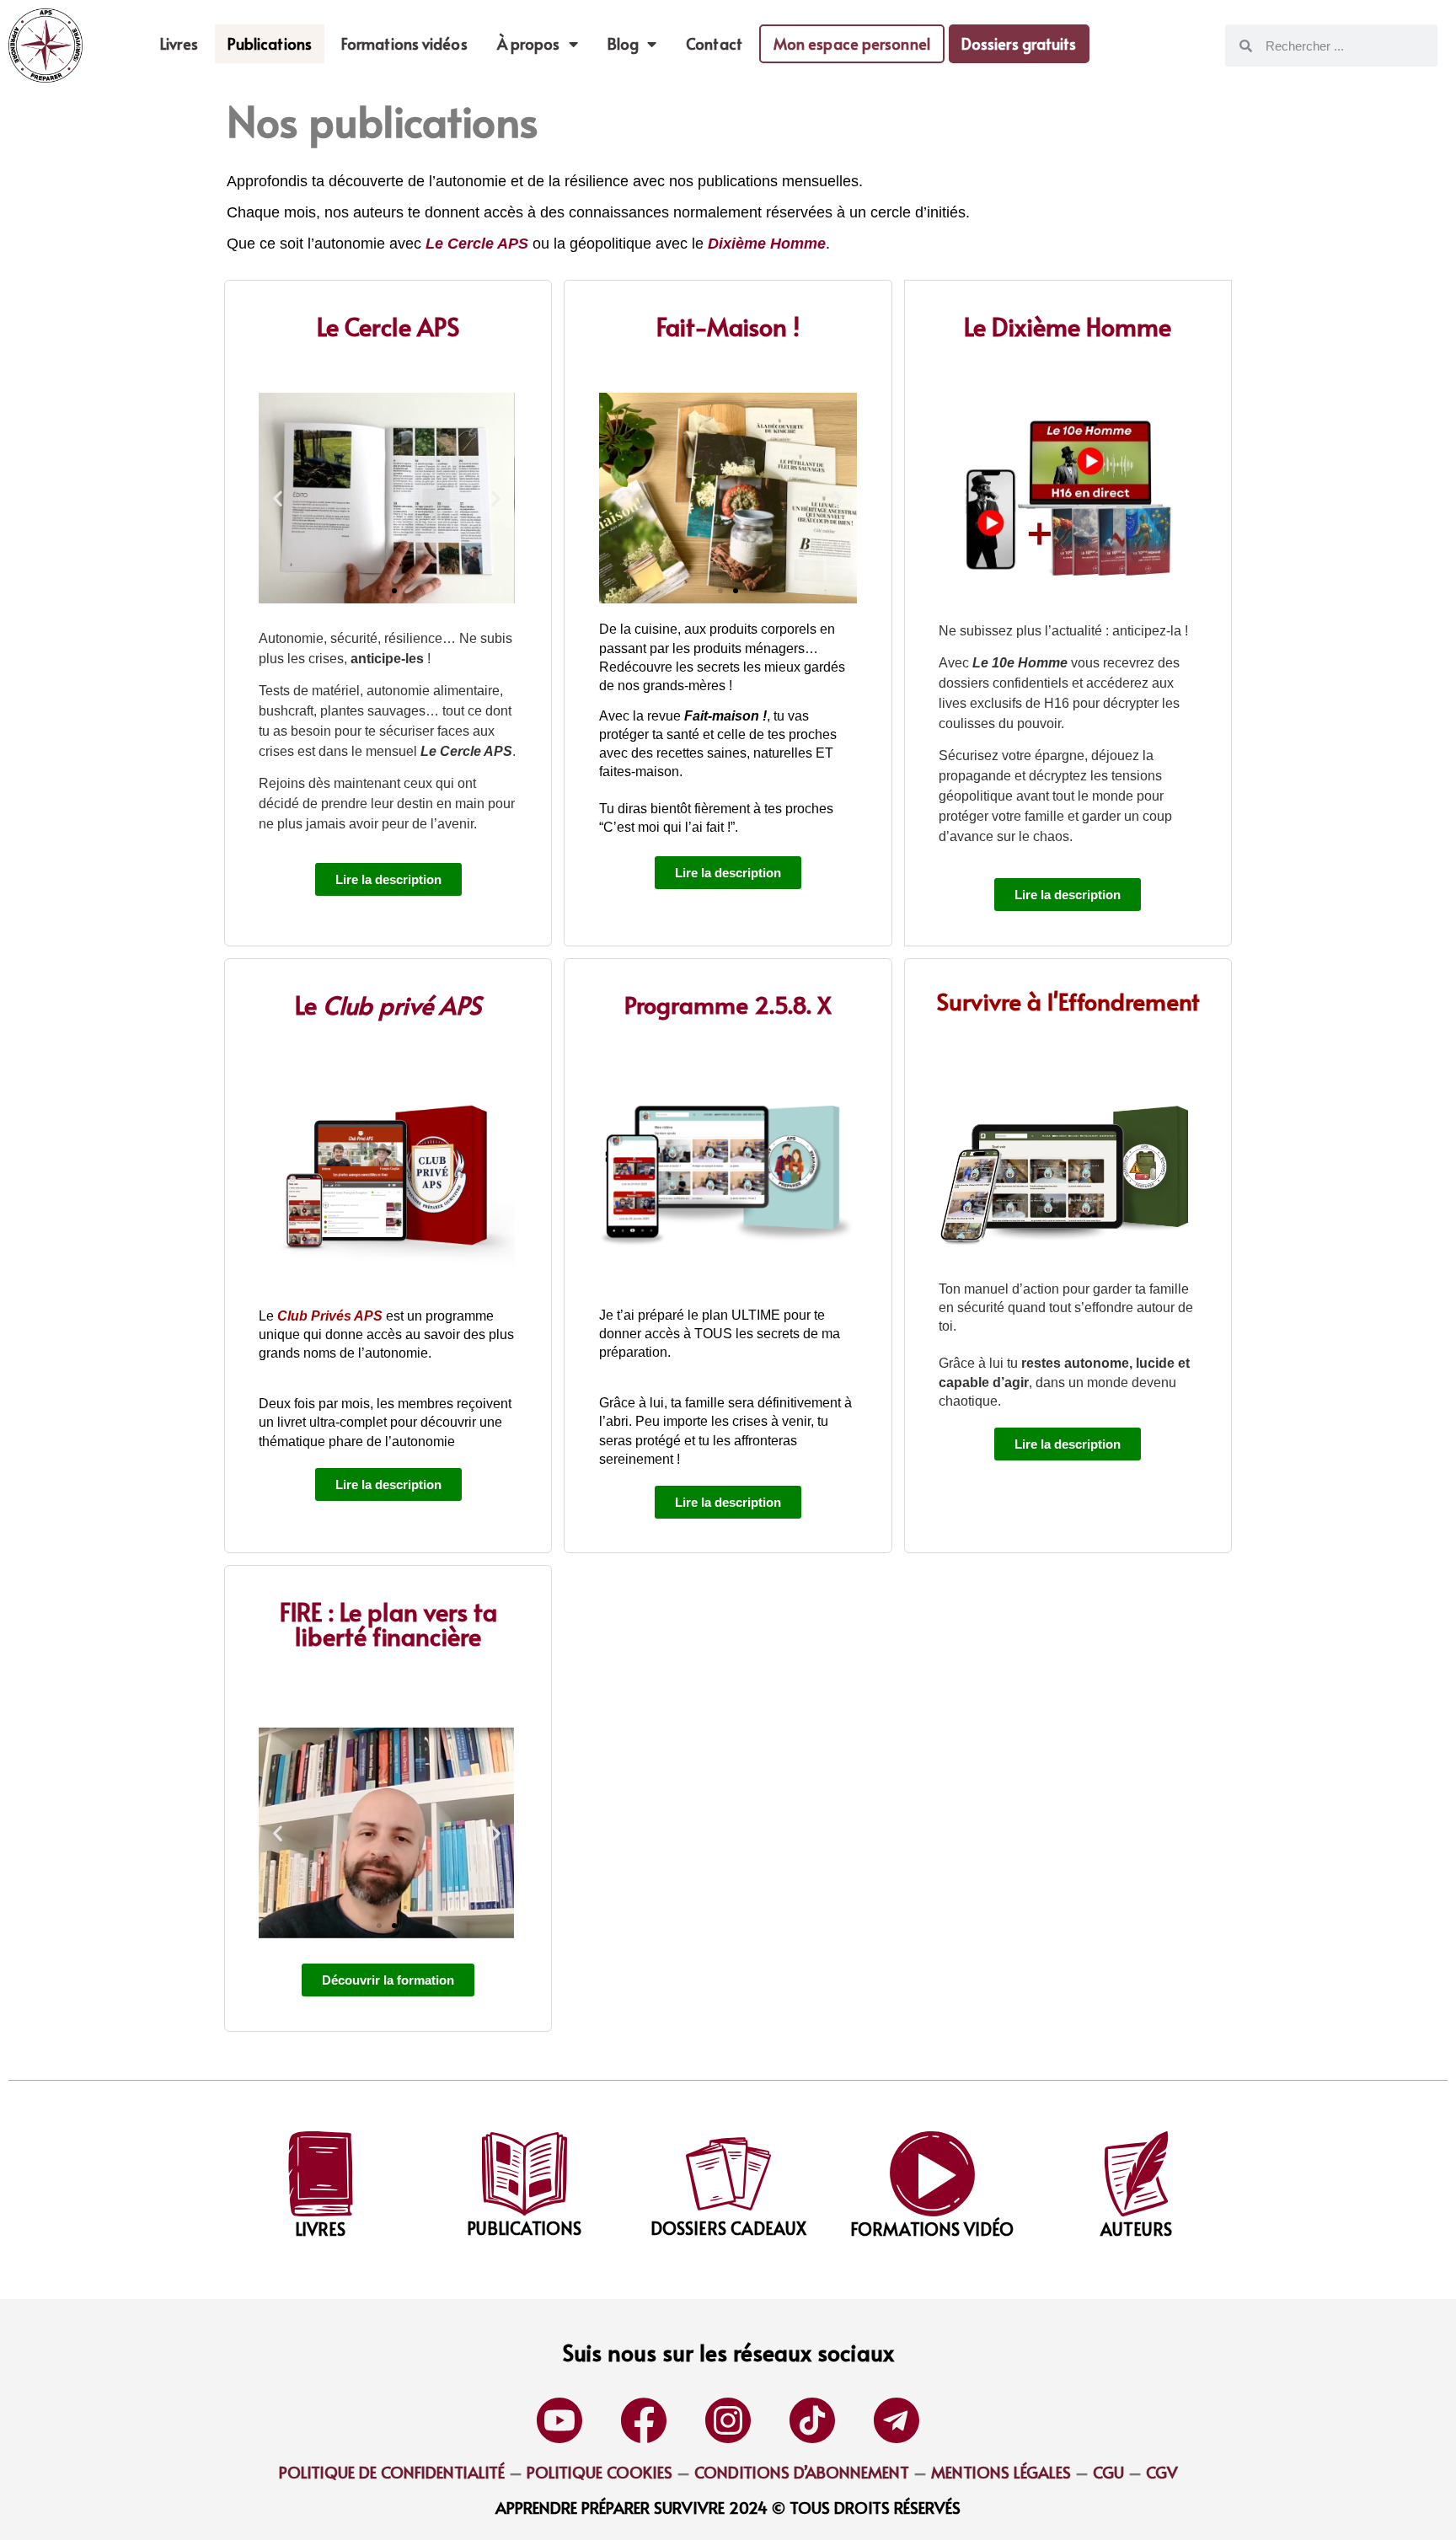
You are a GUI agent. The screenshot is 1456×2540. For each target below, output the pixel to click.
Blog (623, 43)
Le (388, 1005)
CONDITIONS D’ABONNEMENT (802, 2472)
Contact (714, 43)
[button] (278, 498)
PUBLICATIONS (524, 2228)
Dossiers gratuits (1019, 43)
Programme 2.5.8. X (728, 1004)
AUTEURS (1136, 2229)
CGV (1162, 2472)
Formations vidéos (404, 43)
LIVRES (320, 2229)
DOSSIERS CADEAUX (728, 2228)
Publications (270, 43)
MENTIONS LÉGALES (1001, 2472)
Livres (179, 43)
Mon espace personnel (852, 43)
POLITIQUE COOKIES (600, 2472)
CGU (1106, 2472)
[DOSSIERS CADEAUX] (728, 2174)
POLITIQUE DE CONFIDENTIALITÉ (392, 2472)
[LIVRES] (321, 2174)
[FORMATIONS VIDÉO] (932, 2174)
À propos (529, 43)
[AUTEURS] (1136, 2174)
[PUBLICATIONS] (525, 2174)
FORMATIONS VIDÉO (932, 2229)
